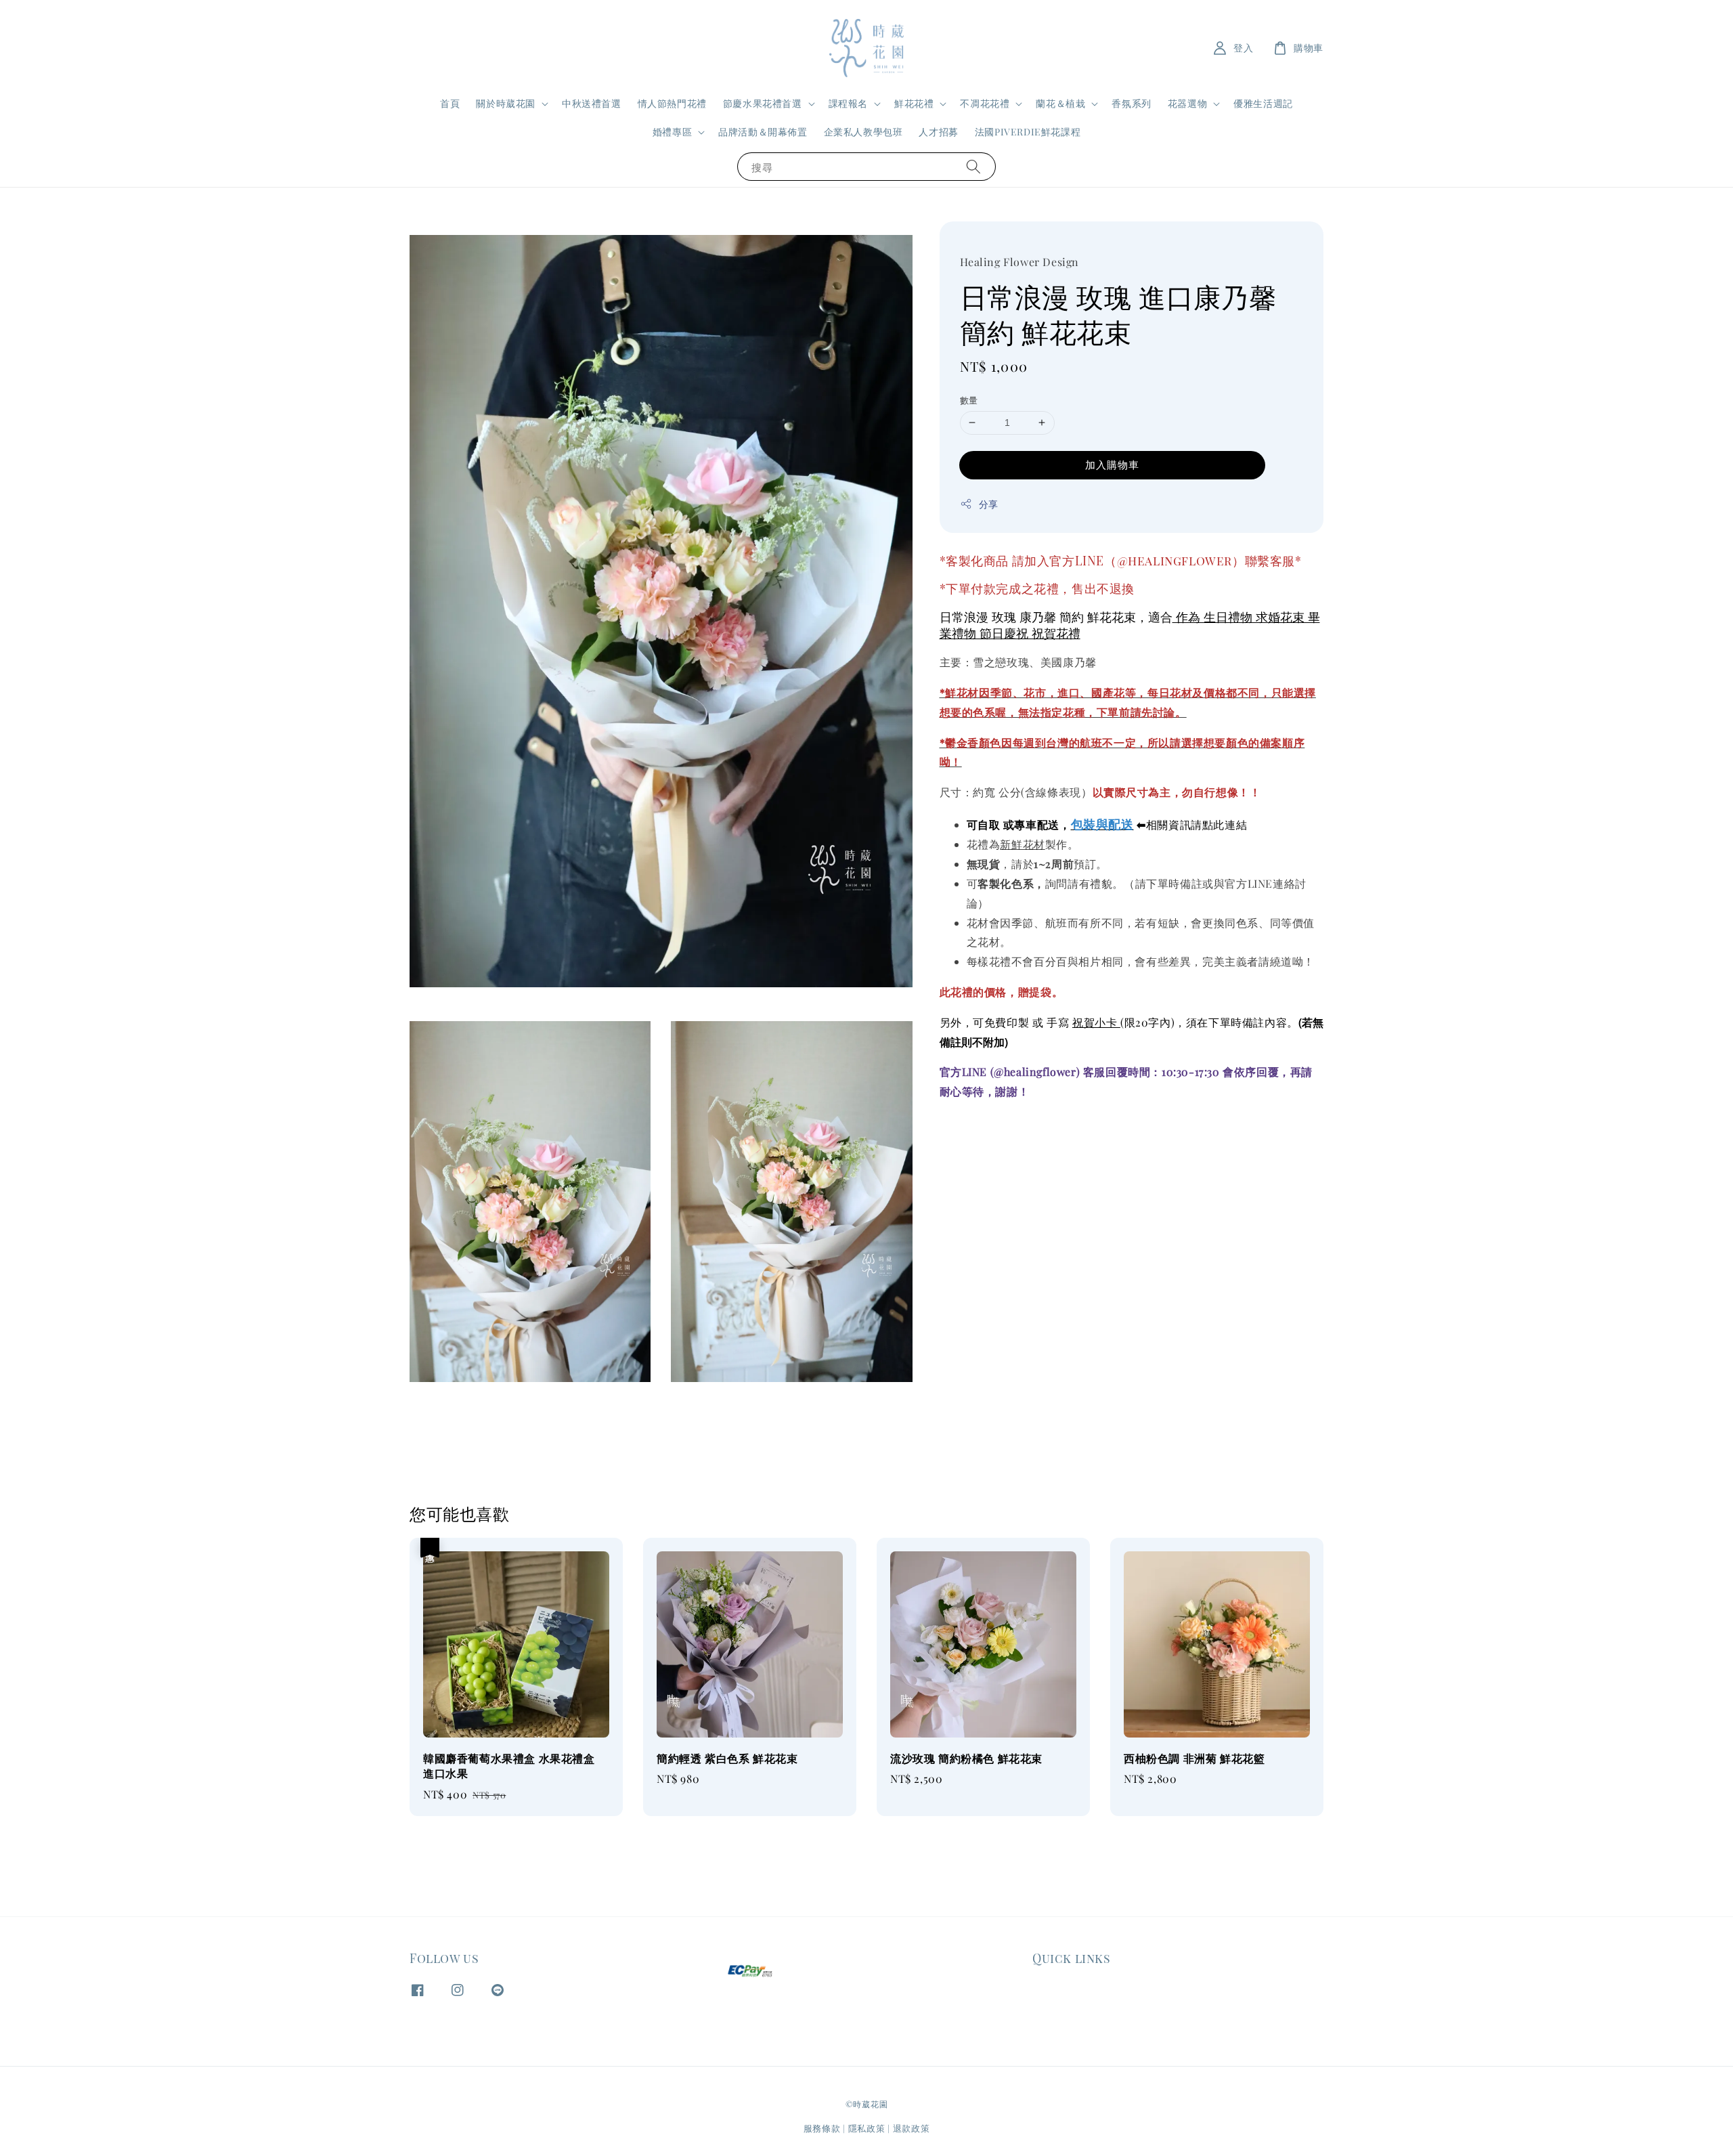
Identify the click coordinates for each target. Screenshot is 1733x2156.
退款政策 (912, 2128)
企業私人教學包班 (863, 132)
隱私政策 (867, 2128)
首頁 (450, 103)
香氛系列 (1131, 103)
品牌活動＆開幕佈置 (763, 132)
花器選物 (1187, 104)
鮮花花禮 (914, 104)
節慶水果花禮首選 (763, 104)
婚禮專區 (672, 132)
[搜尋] (973, 166)
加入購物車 (1112, 464)
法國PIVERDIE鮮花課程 (1028, 132)
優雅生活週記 (1263, 103)
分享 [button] (989, 503)
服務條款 (822, 2128)
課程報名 (848, 104)
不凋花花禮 (985, 104)
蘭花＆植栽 (1060, 104)
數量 (969, 400)
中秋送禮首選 (592, 103)
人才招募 (938, 132)
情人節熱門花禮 (672, 103)
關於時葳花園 (506, 104)
